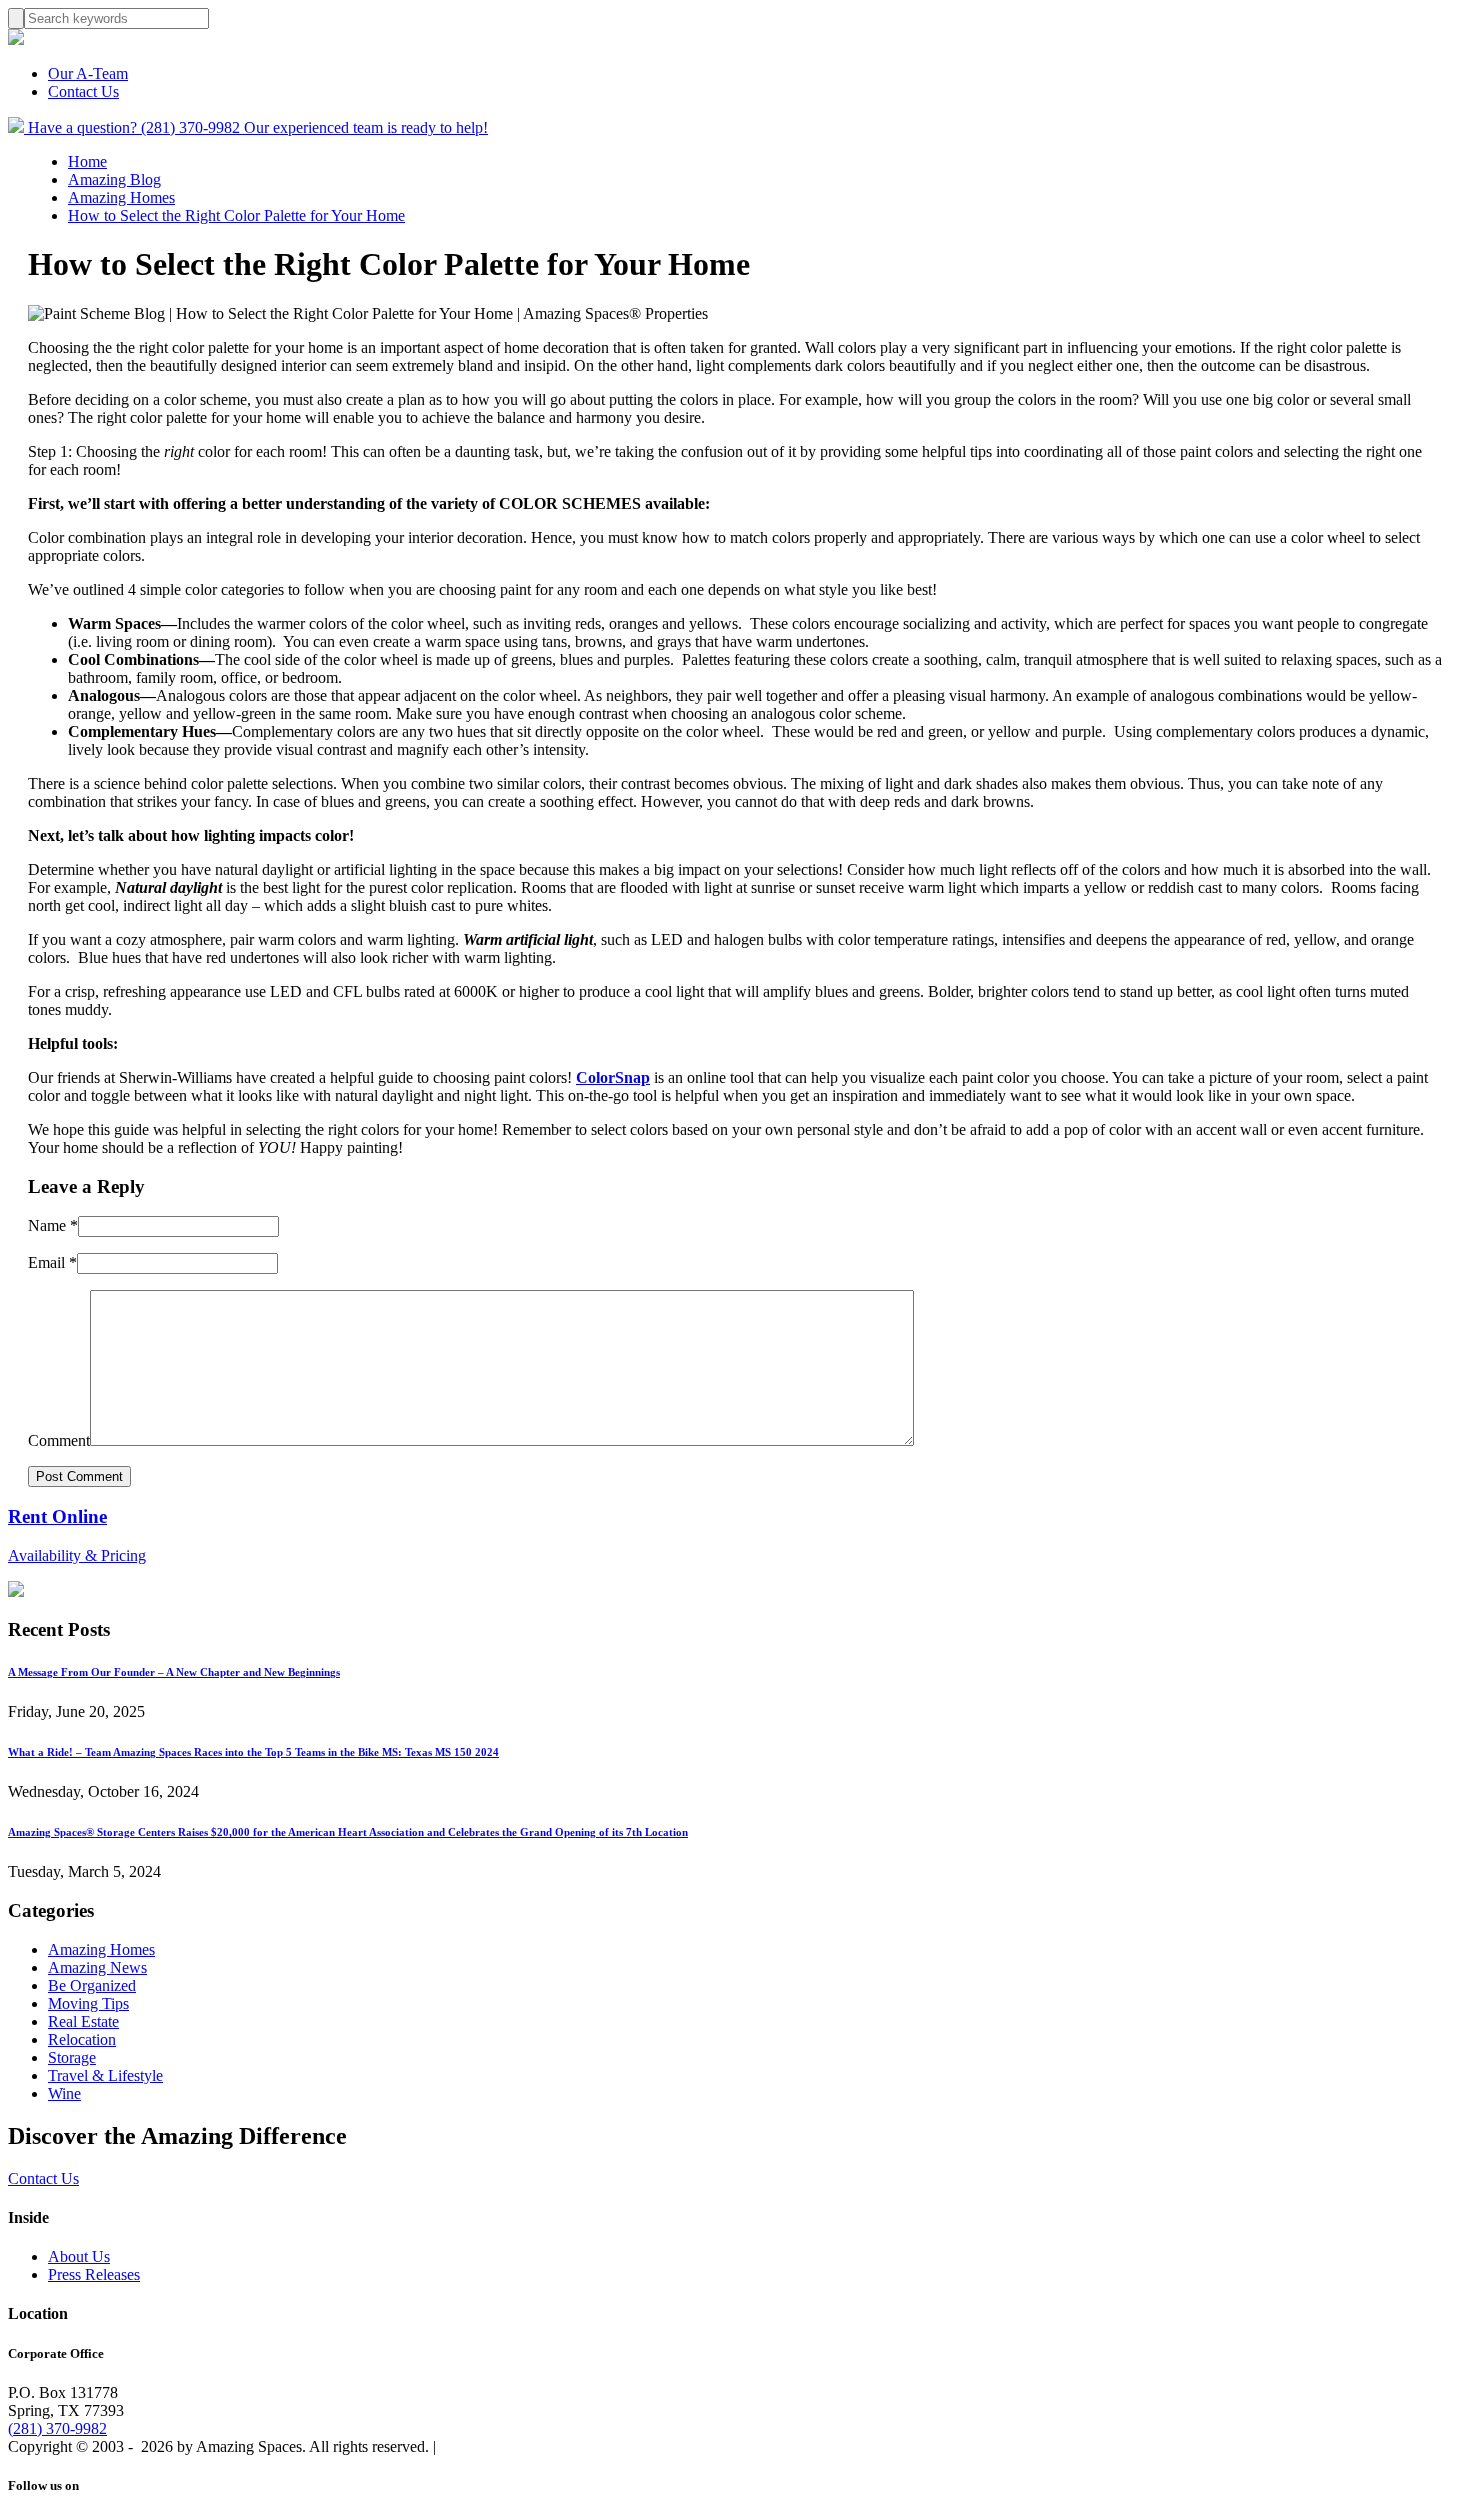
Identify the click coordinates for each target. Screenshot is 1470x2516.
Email (52, 1262)
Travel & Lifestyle (105, 2075)
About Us (79, 2256)
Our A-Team (88, 73)
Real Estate (83, 2021)
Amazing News (97, 1967)
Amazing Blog (114, 179)
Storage (72, 2057)
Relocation (82, 2039)
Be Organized (92, 1985)
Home (87, 161)
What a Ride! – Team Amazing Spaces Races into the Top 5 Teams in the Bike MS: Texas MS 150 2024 (253, 1752)
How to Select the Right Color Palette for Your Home (236, 215)
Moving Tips (88, 2003)
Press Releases (94, 2274)
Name (53, 1225)
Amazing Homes (121, 197)
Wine (64, 2093)
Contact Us (83, 91)
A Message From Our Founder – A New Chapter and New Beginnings (174, 1672)
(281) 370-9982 (57, 2428)
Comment (59, 1440)
